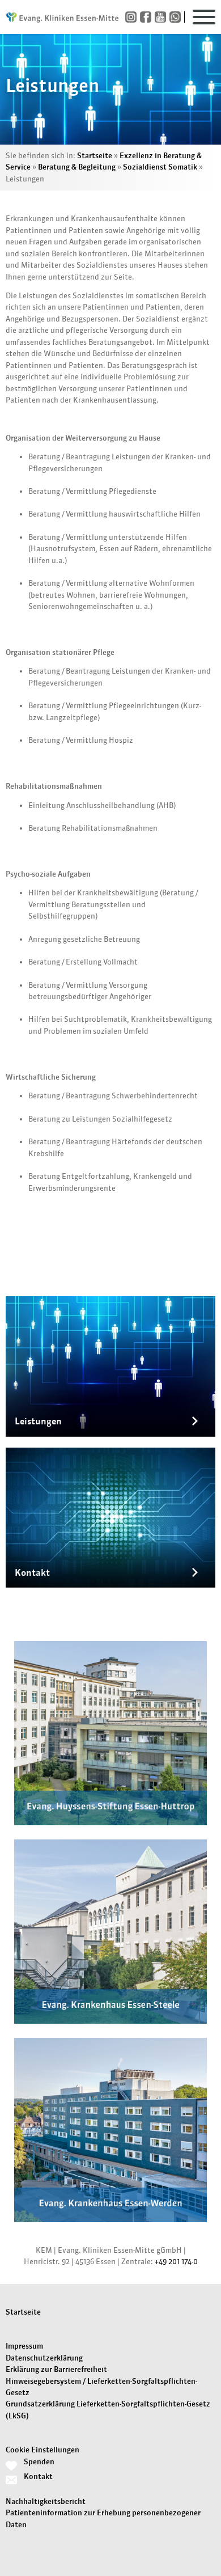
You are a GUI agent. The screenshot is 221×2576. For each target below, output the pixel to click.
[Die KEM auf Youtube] (162, 17)
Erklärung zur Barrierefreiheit (56, 2369)
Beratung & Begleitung (77, 167)
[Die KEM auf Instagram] (133, 17)
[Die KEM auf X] (177, 17)
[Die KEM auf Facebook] (147, 17)
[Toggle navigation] (204, 17)
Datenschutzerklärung (44, 2358)
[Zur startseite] (62, 17)
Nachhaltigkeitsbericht (46, 2501)
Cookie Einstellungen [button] (42, 2450)
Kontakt (38, 2476)
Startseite (95, 156)
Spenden (39, 2462)
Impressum (24, 2346)
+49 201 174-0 (176, 2262)
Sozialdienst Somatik (160, 167)
